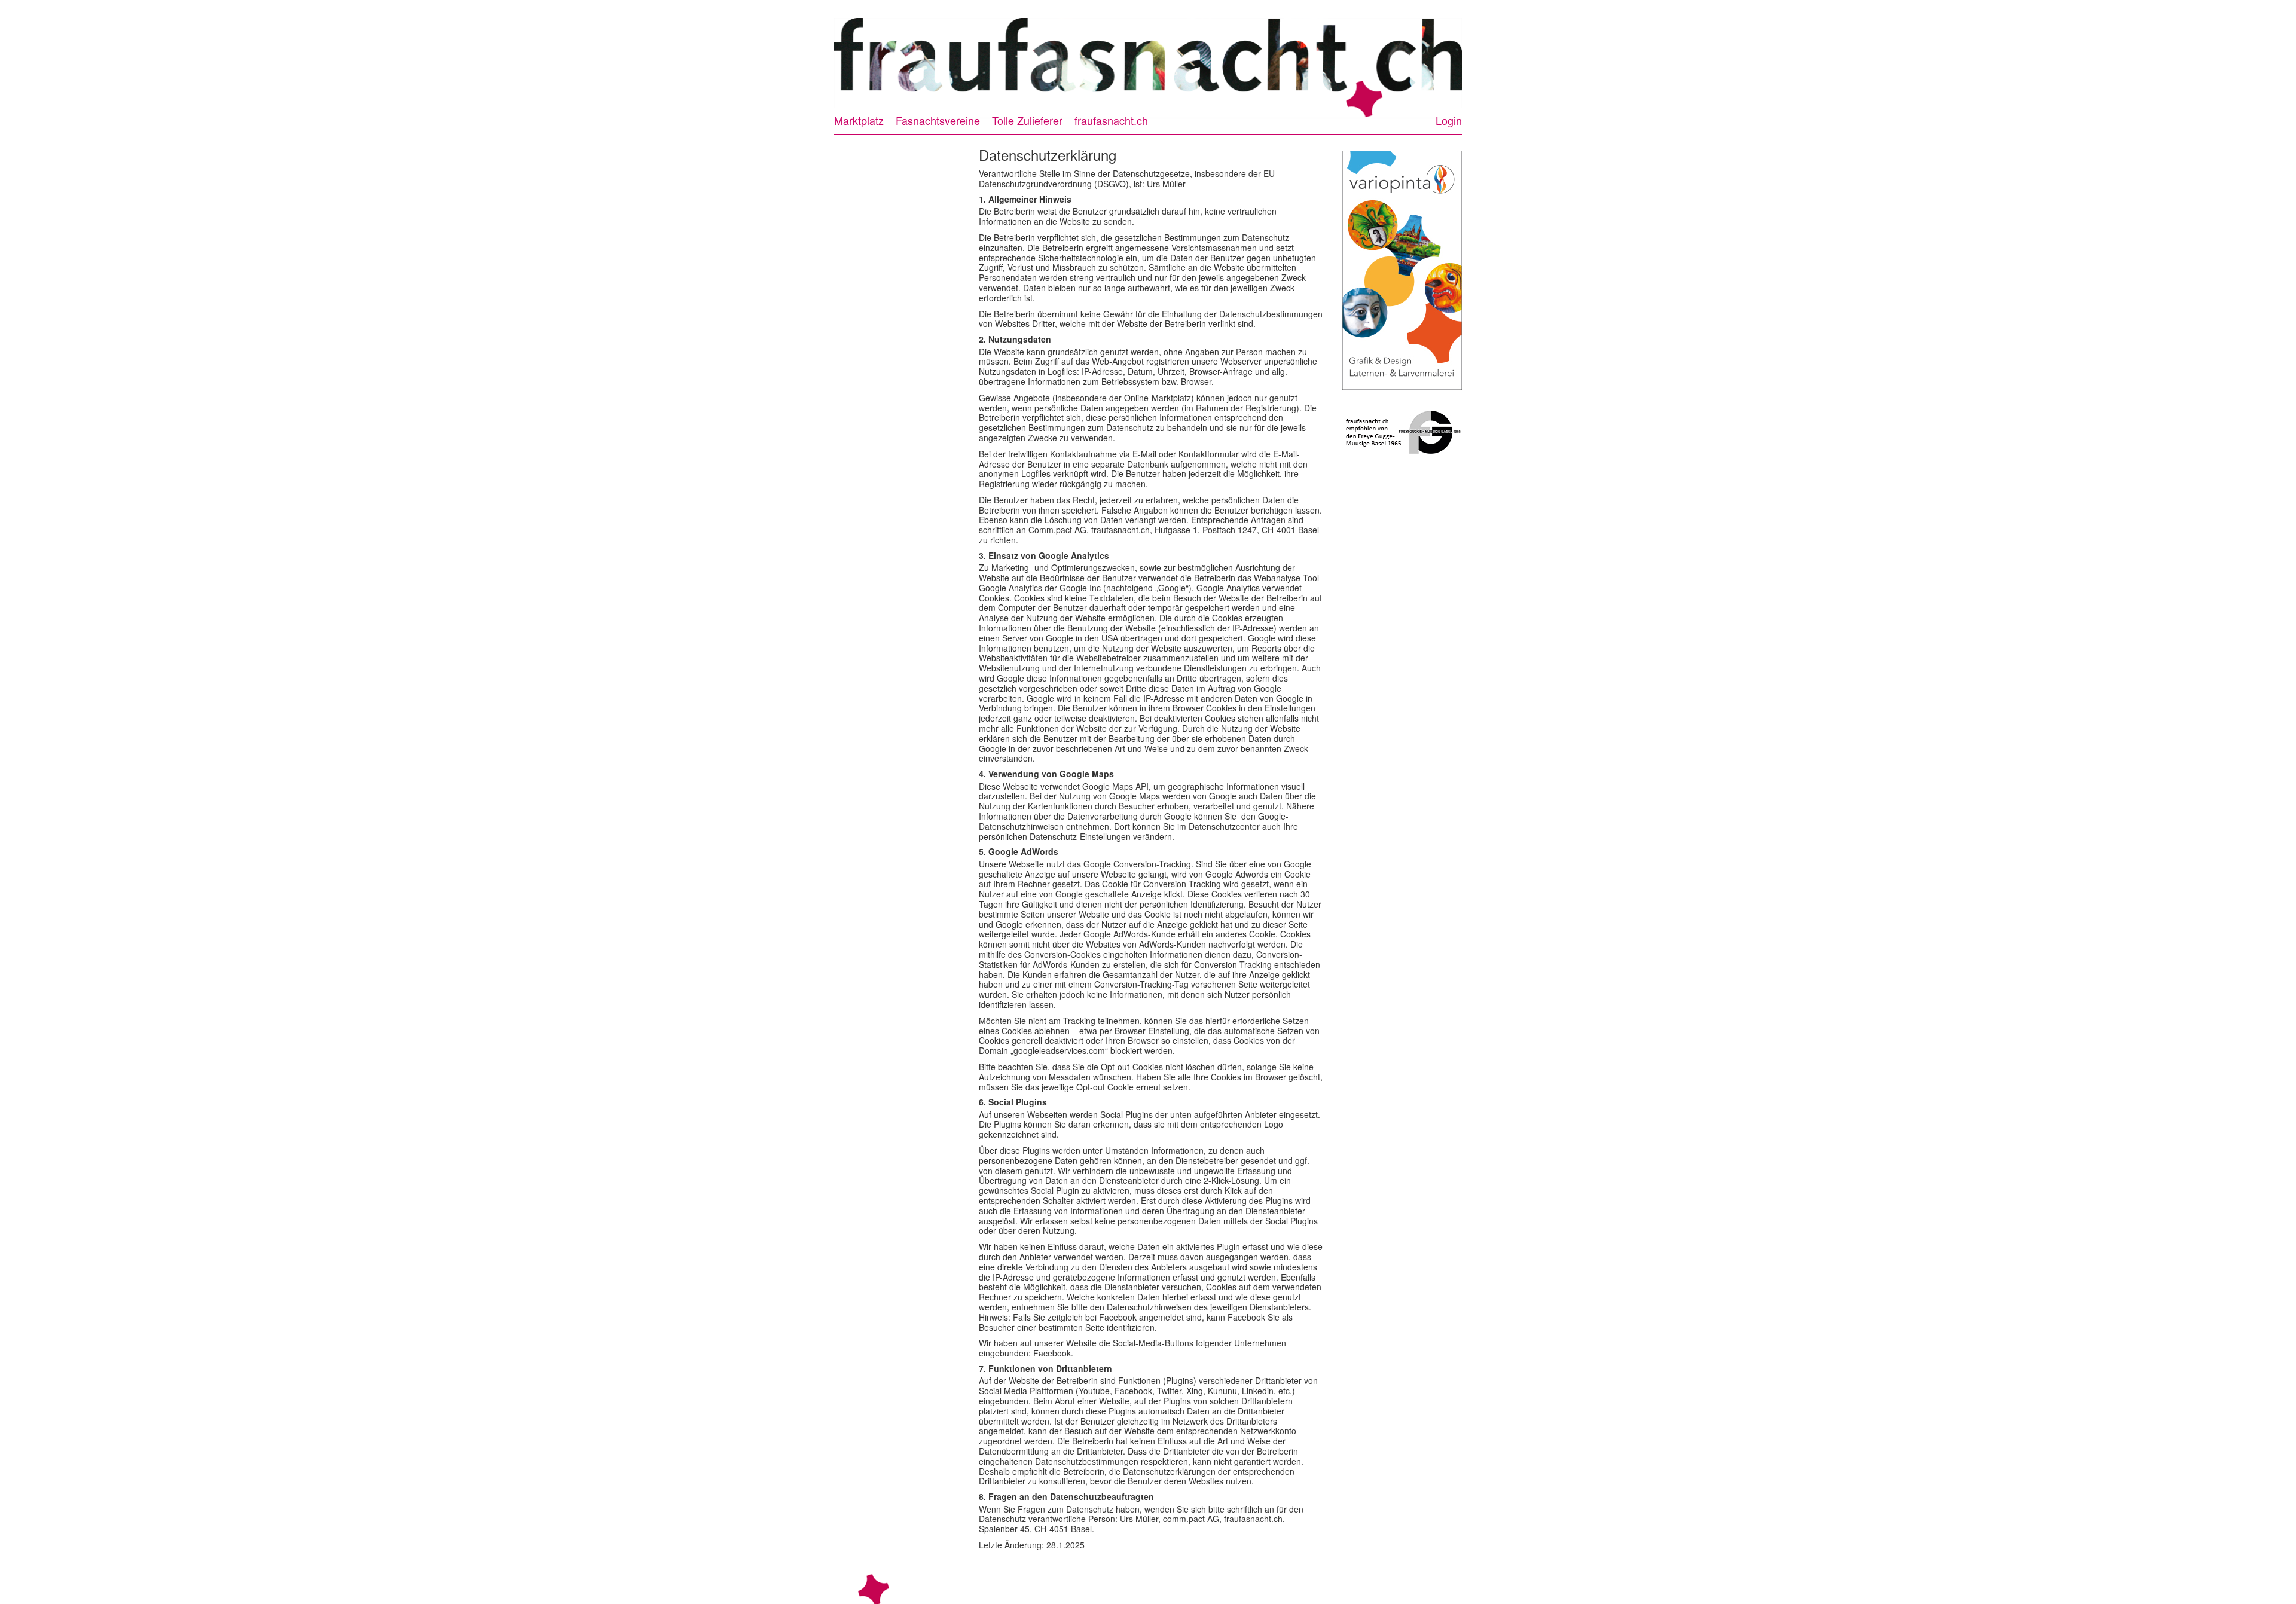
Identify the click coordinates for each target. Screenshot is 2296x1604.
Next (1473, 62)
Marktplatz (859, 120)
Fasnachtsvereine (938, 120)
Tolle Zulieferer (1027, 120)
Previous (823, 62)
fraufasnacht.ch (1111, 120)
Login (1449, 120)
